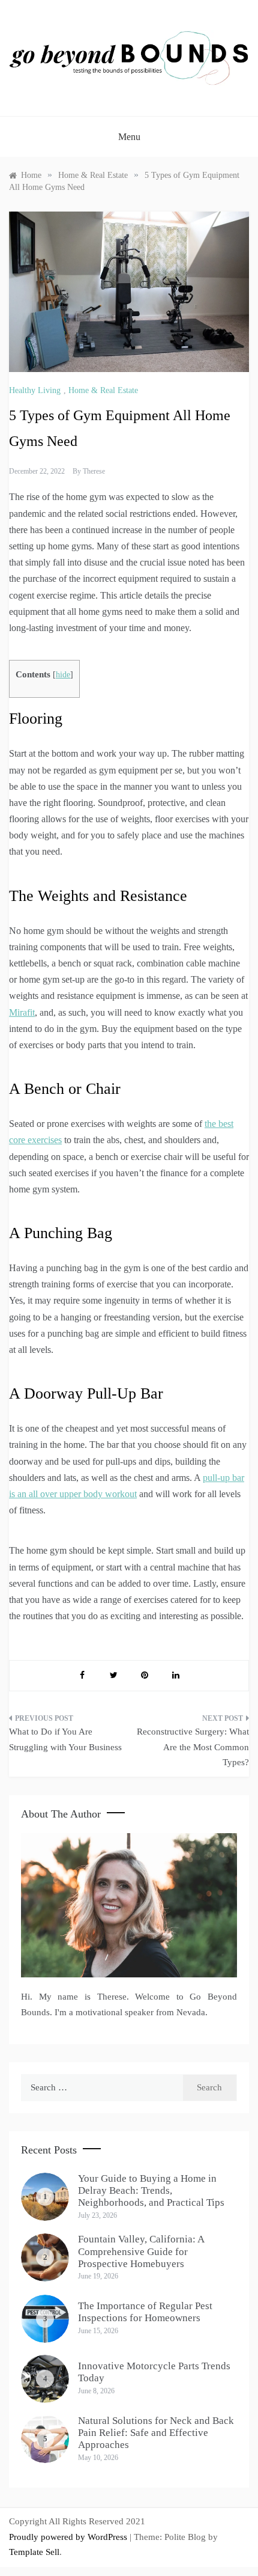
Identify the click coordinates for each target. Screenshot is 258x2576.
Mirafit (22, 1012)
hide (63, 675)
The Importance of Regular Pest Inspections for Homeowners (145, 2312)
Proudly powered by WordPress (69, 2537)
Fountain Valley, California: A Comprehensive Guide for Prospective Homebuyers (141, 2251)
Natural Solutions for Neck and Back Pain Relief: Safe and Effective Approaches (156, 2433)
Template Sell (34, 2552)
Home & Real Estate (103, 390)
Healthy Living (35, 390)
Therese (94, 471)
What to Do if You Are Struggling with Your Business (65, 1739)
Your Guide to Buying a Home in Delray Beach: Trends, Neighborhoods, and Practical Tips (151, 2191)
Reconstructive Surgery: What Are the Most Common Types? (193, 1747)
